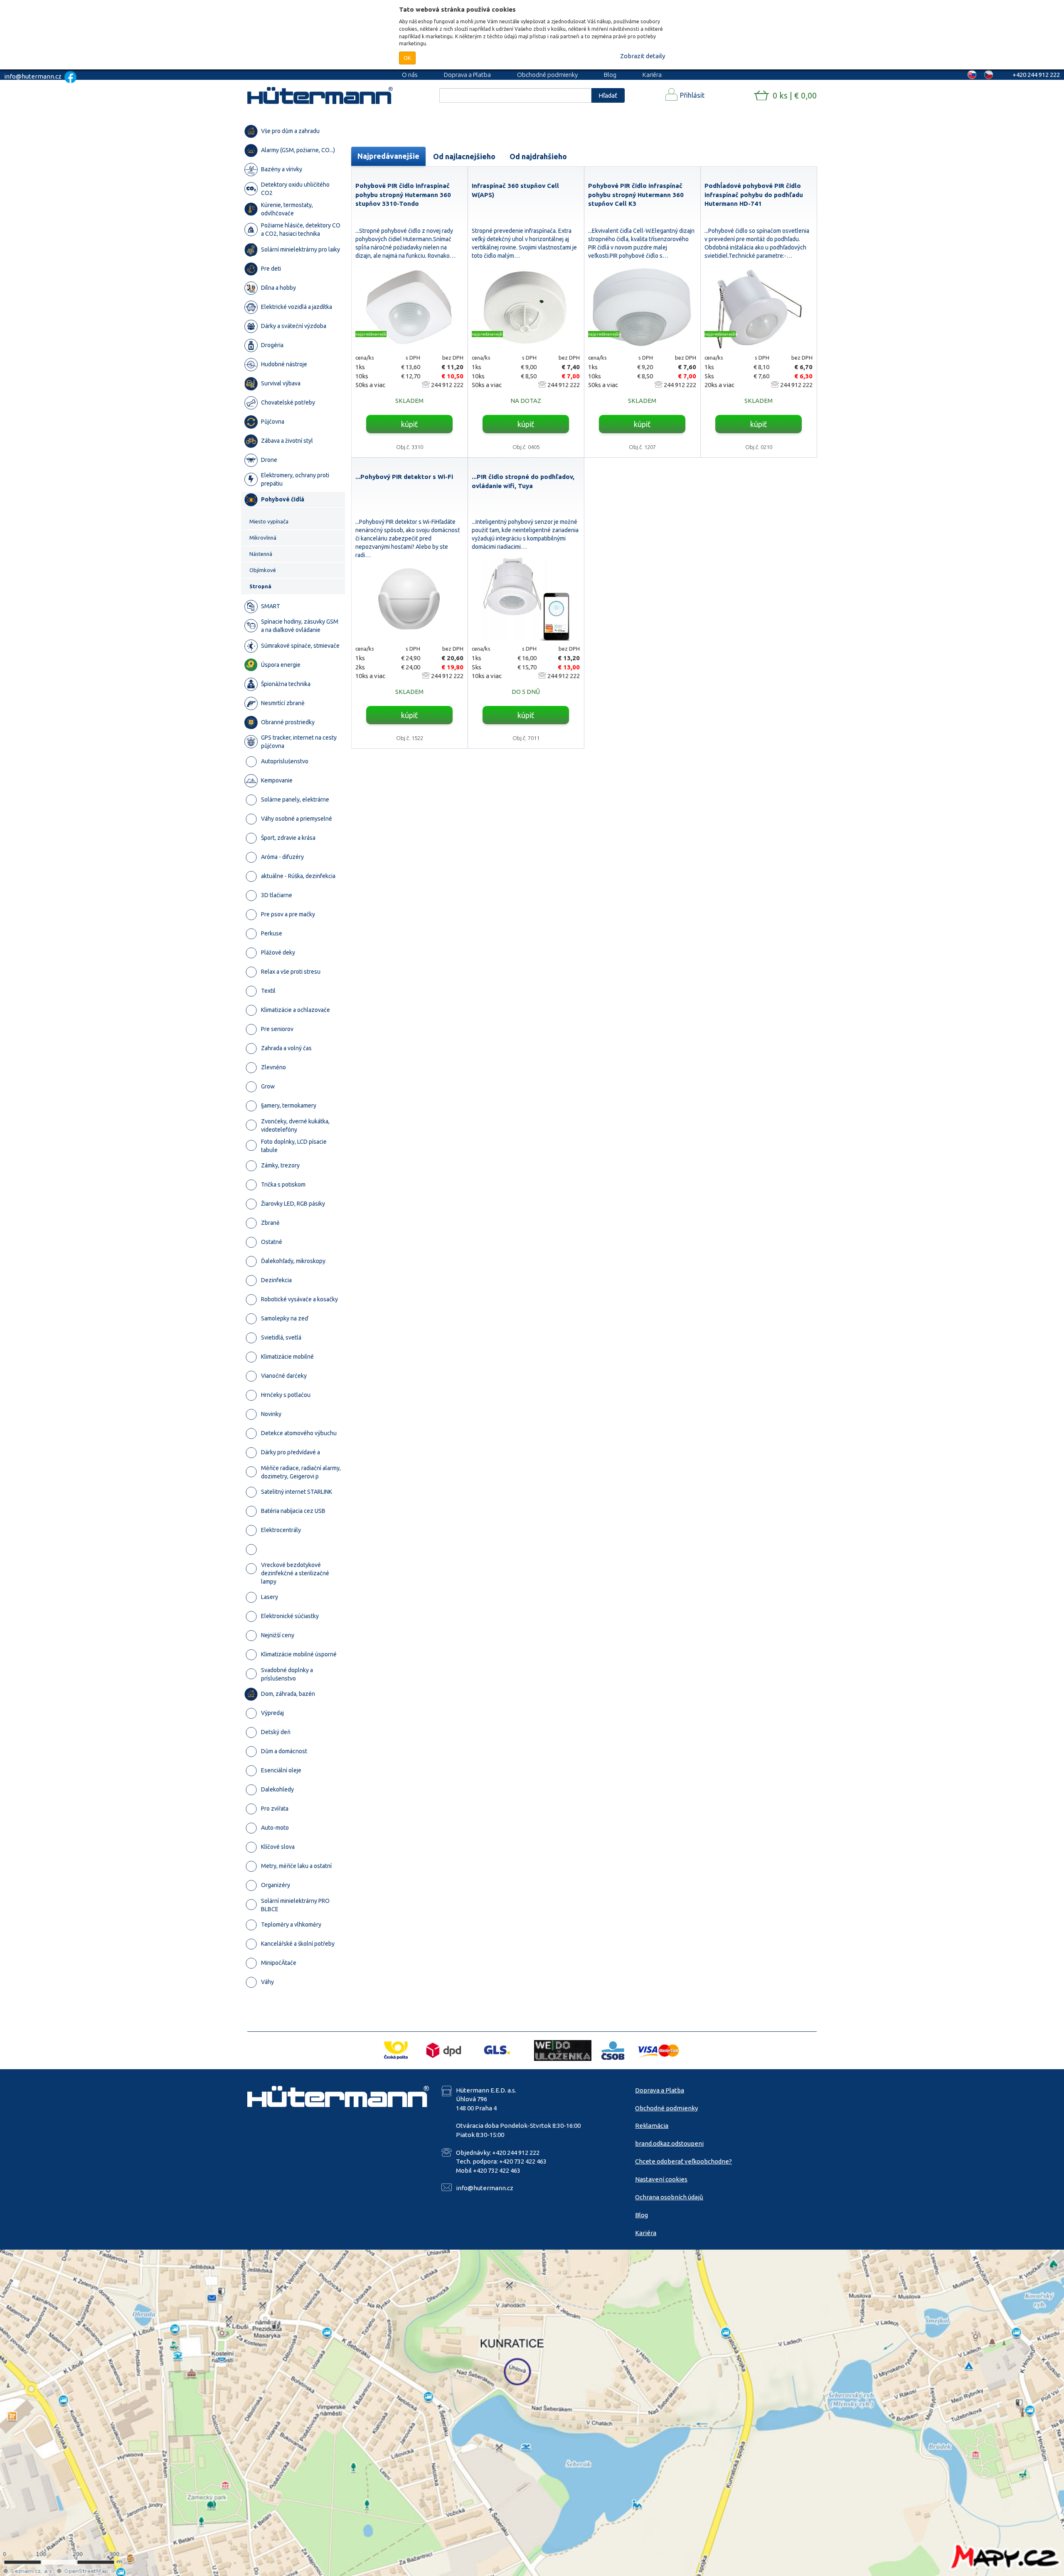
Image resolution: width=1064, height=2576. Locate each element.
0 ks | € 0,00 (795, 95)
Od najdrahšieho (538, 156)
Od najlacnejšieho (464, 156)
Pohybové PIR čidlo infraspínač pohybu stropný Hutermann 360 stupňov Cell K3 (636, 195)
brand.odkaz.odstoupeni (669, 2143)
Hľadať (608, 95)
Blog (610, 75)
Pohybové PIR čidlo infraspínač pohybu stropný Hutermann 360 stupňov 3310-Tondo (403, 195)
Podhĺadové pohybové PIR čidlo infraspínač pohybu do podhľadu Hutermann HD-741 (754, 195)
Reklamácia (652, 2126)
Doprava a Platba (467, 75)
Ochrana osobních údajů (669, 2197)
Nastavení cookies (661, 2179)
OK (407, 58)
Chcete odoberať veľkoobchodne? (683, 2161)
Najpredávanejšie (388, 156)
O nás (410, 75)
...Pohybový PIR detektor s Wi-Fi (404, 477)
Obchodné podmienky (547, 75)
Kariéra (652, 75)
